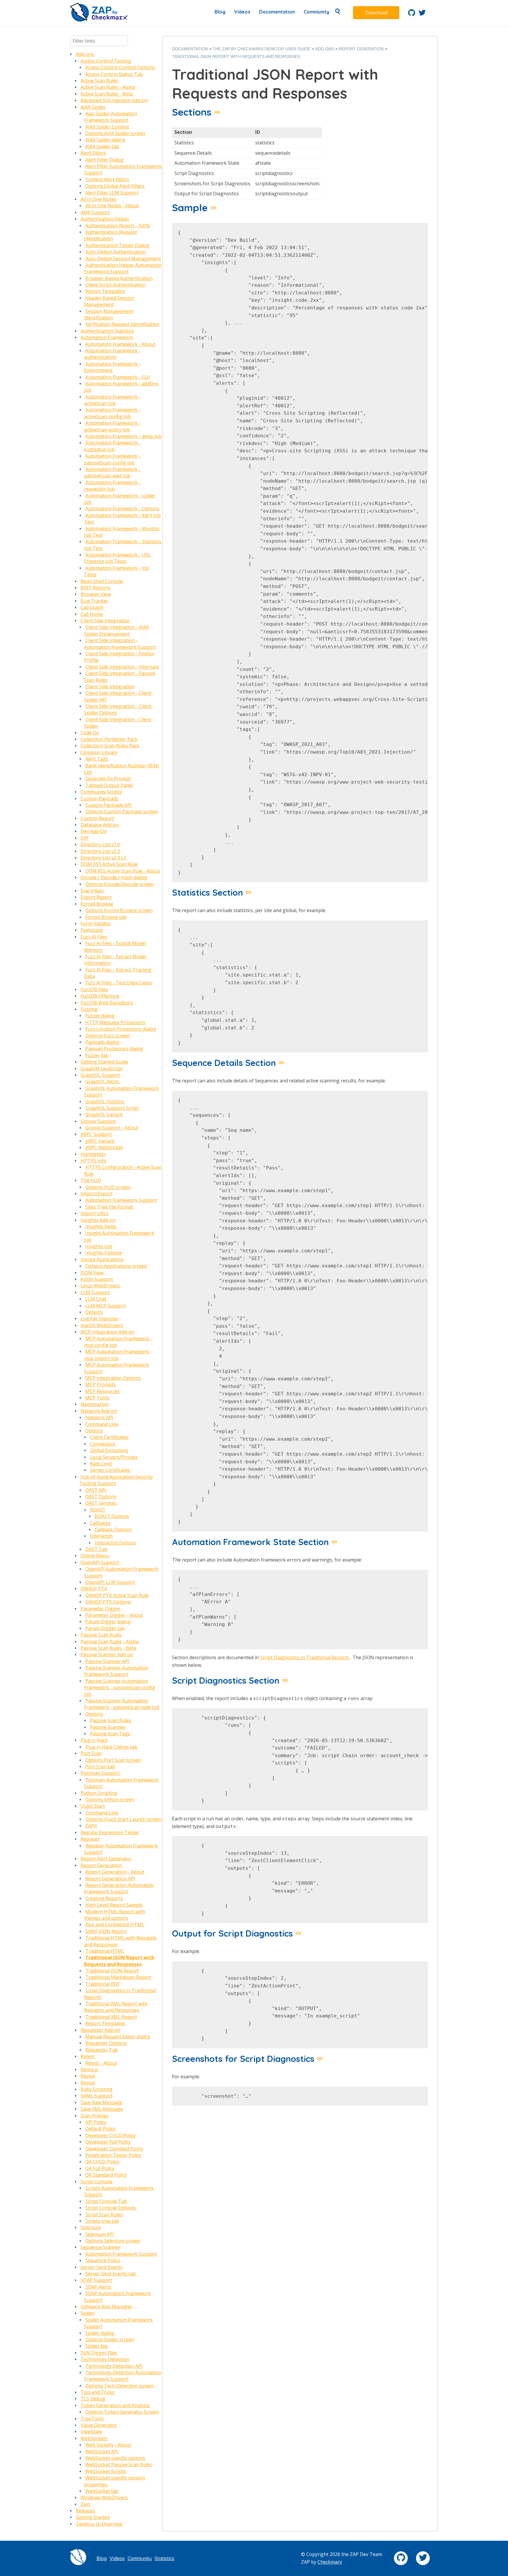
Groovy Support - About (112, 1128)
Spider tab (97, 2346)
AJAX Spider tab (102, 146)
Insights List (99, 1246)
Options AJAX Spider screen (115, 133)
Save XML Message (102, 2109)
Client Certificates (109, 1437)
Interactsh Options (115, 1543)
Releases (86, 2511)
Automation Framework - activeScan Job (112, 400)
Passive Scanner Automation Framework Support (116, 1671)
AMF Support (95, 212)
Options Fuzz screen (108, 1036)
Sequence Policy (103, 2260)
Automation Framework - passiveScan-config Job (112, 459)
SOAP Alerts (98, 2287)
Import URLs (95, 1213)
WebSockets (94, 2438)
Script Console (96, 2182)
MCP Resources (102, 1391)
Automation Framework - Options (122, 509)
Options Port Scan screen (113, 1760)
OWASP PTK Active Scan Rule (117, 1595)
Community (316, 12)
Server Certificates (110, 1470)
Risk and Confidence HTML (115, 1924)
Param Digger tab (105, 1628)
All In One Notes (98, 199)
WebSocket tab (102, 2491)
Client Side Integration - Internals (122, 667)
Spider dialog (100, 2333)
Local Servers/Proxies (114, 1457)
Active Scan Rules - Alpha (108, 87)
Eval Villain (92, 891)
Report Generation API (110, 1879)
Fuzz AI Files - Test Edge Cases (119, 983)
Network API (99, 1417)
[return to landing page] (99, 20)
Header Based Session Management (109, 301)
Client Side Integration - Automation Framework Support (120, 644)
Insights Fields (101, 1227)
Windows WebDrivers (104, 2497)
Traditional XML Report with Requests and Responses (116, 2007)
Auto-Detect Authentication (116, 252)
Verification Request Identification (122, 324)
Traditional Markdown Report (118, 1977)
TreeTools (92, 2419)
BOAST (98, 1510)
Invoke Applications (102, 1259)
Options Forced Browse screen (119, 910)
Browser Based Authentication (119, 278)
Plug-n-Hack (94, 1740)
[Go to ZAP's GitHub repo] (412, 14)
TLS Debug (93, 2399)
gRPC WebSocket (104, 1147)
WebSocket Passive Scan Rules (119, 2465)
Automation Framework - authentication (112, 354)
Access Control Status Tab (114, 74)
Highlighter (93, 1154)
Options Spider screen (110, 2340)
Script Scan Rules (104, 2215)
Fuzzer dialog (100, 1016)
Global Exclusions (109, 1450)
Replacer (90, 1839)
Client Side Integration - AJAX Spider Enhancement (116, 630)
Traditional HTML (105, 1951)
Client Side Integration (105, 621)
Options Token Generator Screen (122, 2412)
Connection (103, 1444)
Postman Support (100, 1773)
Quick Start (93, 1806)
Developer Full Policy (108, 2142)
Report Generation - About (115, 1872)
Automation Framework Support (121, 1200)
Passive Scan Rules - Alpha (110, 1642)
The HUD (91, 1180)
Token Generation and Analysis (115, 2405)
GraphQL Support (100, 1075)
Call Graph (92, 607)
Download (376, 13)
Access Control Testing (106, 61)
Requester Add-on (100, 2030)
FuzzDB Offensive (100, 996)
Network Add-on (99, 1411)
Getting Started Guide (104, 1062)
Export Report (96, 897)
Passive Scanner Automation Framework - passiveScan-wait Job (122, 1704)
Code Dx (90, 733)
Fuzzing (89, 1009)
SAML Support (97, 2096)
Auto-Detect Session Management (123, 259)
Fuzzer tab (97, 1055)
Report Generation (101, 1865)
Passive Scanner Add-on (107, 1654)
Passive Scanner (108, 1727)
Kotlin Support (97, 1279)
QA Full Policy (100, 2168)
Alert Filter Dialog (105, 160)
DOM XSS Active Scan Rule (109, 864)
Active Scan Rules (99, 81)
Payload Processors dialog (114, 1049)
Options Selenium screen (113, 2241)
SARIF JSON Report (106, 1931)
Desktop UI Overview (99, 2524)
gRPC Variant (100, 1141)
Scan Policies (95, 2116)
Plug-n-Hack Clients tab (111, 1747)
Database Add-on (100, 825)
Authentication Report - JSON (118, 226)
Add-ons (85, 54)
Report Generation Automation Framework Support (119, 1888)
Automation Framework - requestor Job (112, 486)
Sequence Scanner (101, 2247)
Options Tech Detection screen (119, 2386)
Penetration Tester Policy (113, 2155)
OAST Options (101, 1497)
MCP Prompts (101, 1384)
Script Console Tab (106, 2201)
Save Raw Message (101, 2102)
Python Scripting (99, 1793)
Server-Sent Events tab (111, 2274)
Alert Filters (93, 153)
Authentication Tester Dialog (117, 245)
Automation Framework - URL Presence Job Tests (117, 558)
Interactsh (101, 1536)
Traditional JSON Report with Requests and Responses (119, 1961)
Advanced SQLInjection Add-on (114, 100)
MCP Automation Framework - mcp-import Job (118, 1355)
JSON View (92, 1273)
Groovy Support (98, 1121)
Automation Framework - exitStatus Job (112, 446)
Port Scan (91, 1753)
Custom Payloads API (108, 805)
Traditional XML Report (111, 2017)
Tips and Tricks (97, 2392)
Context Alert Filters (107, 179)
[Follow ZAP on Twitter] (422, 14)
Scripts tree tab (102, 2221)
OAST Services (101, 1503)
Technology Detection (105, 2359)
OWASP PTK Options (108, 1602)
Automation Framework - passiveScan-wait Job (112, 472)
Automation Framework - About (120, 344)
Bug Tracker (94, 601)
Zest (85, 2504)
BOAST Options (112, 1516)
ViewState (91, 2432)
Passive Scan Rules (101, 1635)
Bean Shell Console (102, 581)
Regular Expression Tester (110, 1832)
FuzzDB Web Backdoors (107, 1003)
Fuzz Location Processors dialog (121, 1029)
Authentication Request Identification (111, 235)
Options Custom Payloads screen (122, 812)
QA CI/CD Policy (102, 2162)
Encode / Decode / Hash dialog (114, 877)
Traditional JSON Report (112, 1971)
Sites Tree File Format (109, 1207)
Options (94, 1312)
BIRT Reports (95, 588)
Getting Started (93, 2517)
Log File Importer (100, 1319)
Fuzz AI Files (94, 937)
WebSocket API (102, 2452)
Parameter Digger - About (114, 1615)
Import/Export (96, 1194)
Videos (242, 12)
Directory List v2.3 (100, 851)
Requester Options (106, 2043)
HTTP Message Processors (115, 1022)
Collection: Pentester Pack (109, 739)
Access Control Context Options (120, 67)
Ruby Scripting (97, 2089)
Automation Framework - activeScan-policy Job (112, 426)
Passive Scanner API (107, 1661)
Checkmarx (330, 2562)
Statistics (164, 2558)
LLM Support (95, 1292)
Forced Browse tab (106, 917)
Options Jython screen (110, 1799)
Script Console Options (111, 2208)
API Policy (96, 2122)
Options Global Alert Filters (115, 186)
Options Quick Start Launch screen (123, 1819)
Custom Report (97, 818)
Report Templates (105, 291)
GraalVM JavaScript (102, 1069)
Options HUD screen (108, 1187)
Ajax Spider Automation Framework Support (111, 117)
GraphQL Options (105, 1102)
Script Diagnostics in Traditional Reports (305, 1657)
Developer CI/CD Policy (111, 2135)
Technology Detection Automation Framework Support (123, 2376)
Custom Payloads (100, 799)
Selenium (91, 2227)
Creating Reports (104, 1898)
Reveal (88, 2076)
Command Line (102, 1424)
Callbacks (100, 1523)
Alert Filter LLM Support (112, 193)
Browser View (96, 594)
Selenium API (100, 2234)
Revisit (88, 2083)
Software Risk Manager (106, 2307)
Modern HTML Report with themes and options (115, 1915)
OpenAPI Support (100, 1562)
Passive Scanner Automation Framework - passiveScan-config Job (120, 1688)
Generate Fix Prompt (108, 779)
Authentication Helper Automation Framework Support (123, 268)
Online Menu (95, 1556)
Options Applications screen (116, 1266)
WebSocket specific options (115, 2458)
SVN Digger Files (99, 2353)
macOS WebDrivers (102, 1325)
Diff (85, 838)
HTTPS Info (93, 1161)
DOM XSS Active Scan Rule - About (123, 871)
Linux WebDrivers (100, 1286)
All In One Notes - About (112, 206)
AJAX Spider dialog (105, 140)
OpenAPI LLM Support (110, 1582)
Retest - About (101, 2063)
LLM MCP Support (106, 1306)
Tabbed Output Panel (109, 785)
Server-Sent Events (102, 2267)
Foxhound (92, 930)
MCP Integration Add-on (107, 1332)
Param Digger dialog (108, 1622)
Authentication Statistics (107, 331)
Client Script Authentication (115, 285)
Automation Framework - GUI (118, 377)
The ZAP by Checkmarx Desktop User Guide (261, 49)
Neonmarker (95, 1404)
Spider (88, 2313)
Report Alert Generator (106, 1859)
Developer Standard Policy (114, 2149)
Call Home (92, 614)
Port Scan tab (100, 1767)
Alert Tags (97, 759)
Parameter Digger (101, 1609)
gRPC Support (96, 1134)
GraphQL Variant (104, 1114)
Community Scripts (101, 792)
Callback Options (113, 1529)
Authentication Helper (105, 219)
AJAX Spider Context (107, 127)
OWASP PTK (94, 1589)
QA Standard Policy (106, 2175)
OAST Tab (96, 1549)
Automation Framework (107, 337)
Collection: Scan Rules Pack (110, 746)
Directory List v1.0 (100, 844)
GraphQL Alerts (102, 1082)
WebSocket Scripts (106, 2471)
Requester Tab (102, 2050)
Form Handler (96, 924)
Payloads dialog (102, 1042)
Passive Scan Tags (110, 1734)
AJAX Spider (93, 107)
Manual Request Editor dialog (118, 2037)
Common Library (99, 752)
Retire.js (89, 2070)
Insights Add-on (98, 1220)
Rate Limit (101, 1464)
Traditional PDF (102, 1984)
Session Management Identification (109, 314)
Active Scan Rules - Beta (107, 94)
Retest (88, 2056)
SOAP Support (96, 2280)
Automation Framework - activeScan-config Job (112, 413)
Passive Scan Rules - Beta (108, 1648)
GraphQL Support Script (112, 1108)
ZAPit (91, 1826)
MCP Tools (97, 1398)
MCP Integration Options (113, 1378)
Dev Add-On (94, 831)
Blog (220, 12)
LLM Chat (96, 1299)
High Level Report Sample (114, 1905)
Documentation (277, 12)
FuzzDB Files (94, 989)
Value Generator (99, 2425)
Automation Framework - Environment (112, 367)
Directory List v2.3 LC (104, 858)
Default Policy (100, 2129)
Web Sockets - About (108, 2445)
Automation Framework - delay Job (123, 436)
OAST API (96, 1490)
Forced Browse (97, 904)
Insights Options (104, 1253)
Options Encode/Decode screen (120, 884)
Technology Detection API (114, 2366)
